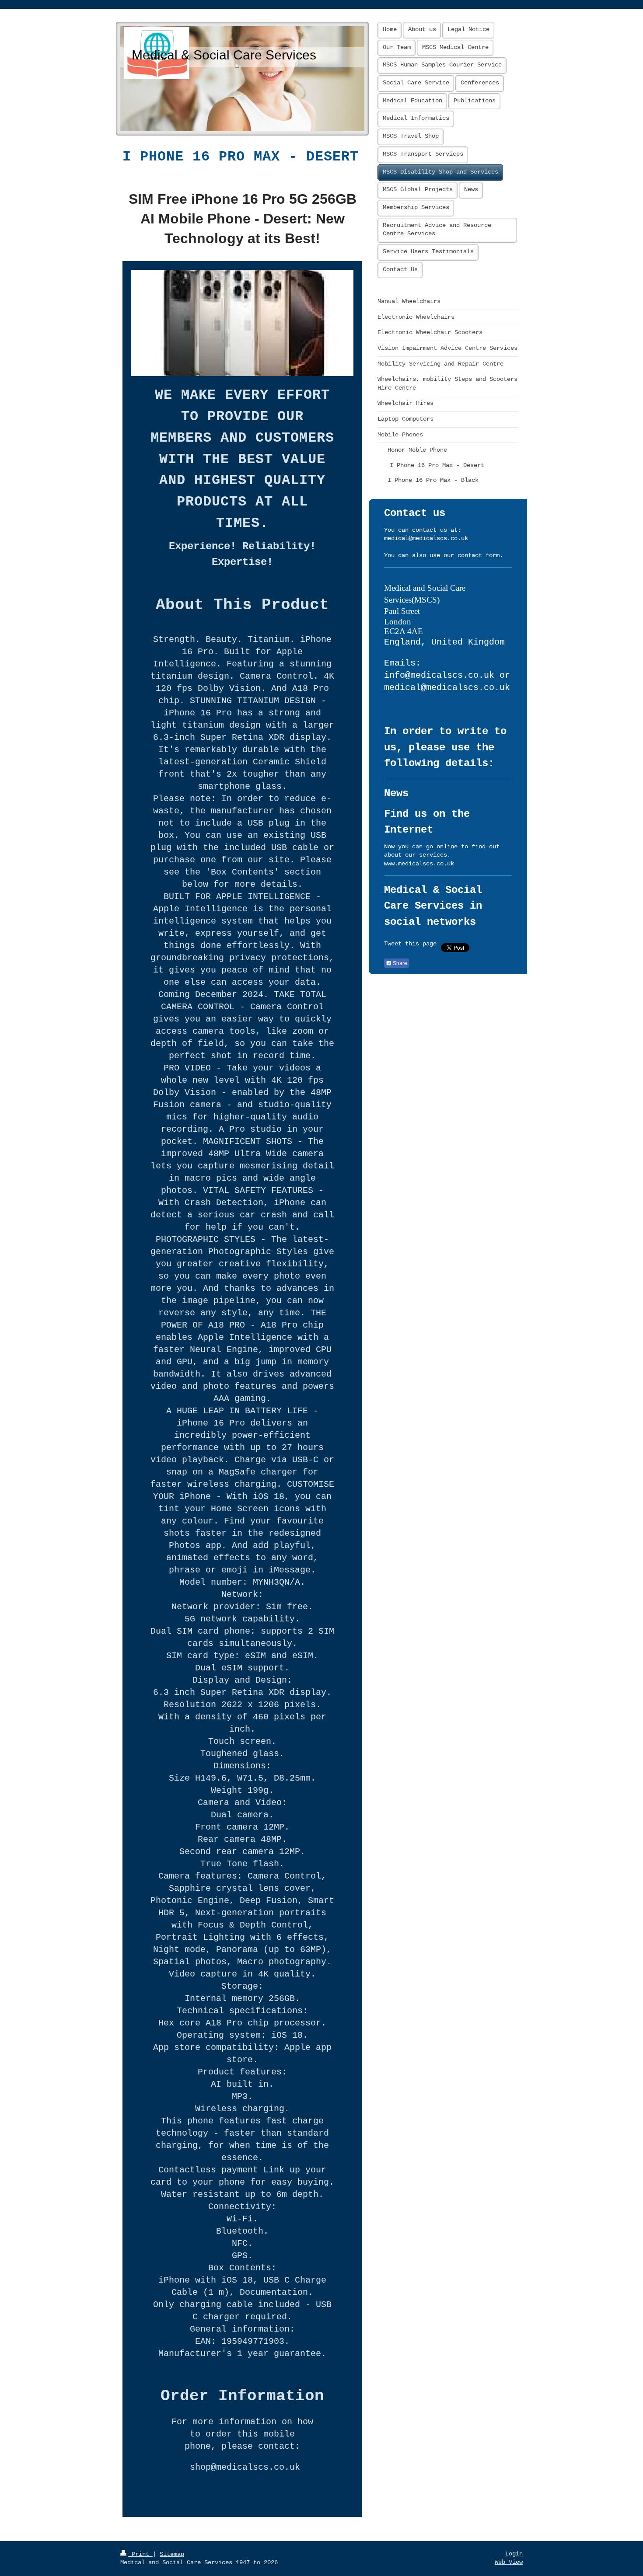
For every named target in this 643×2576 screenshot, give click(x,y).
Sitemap (172, 2554)
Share (399, 963)
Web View (509, 2562)
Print (140, 2554)
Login (514, 2554)
